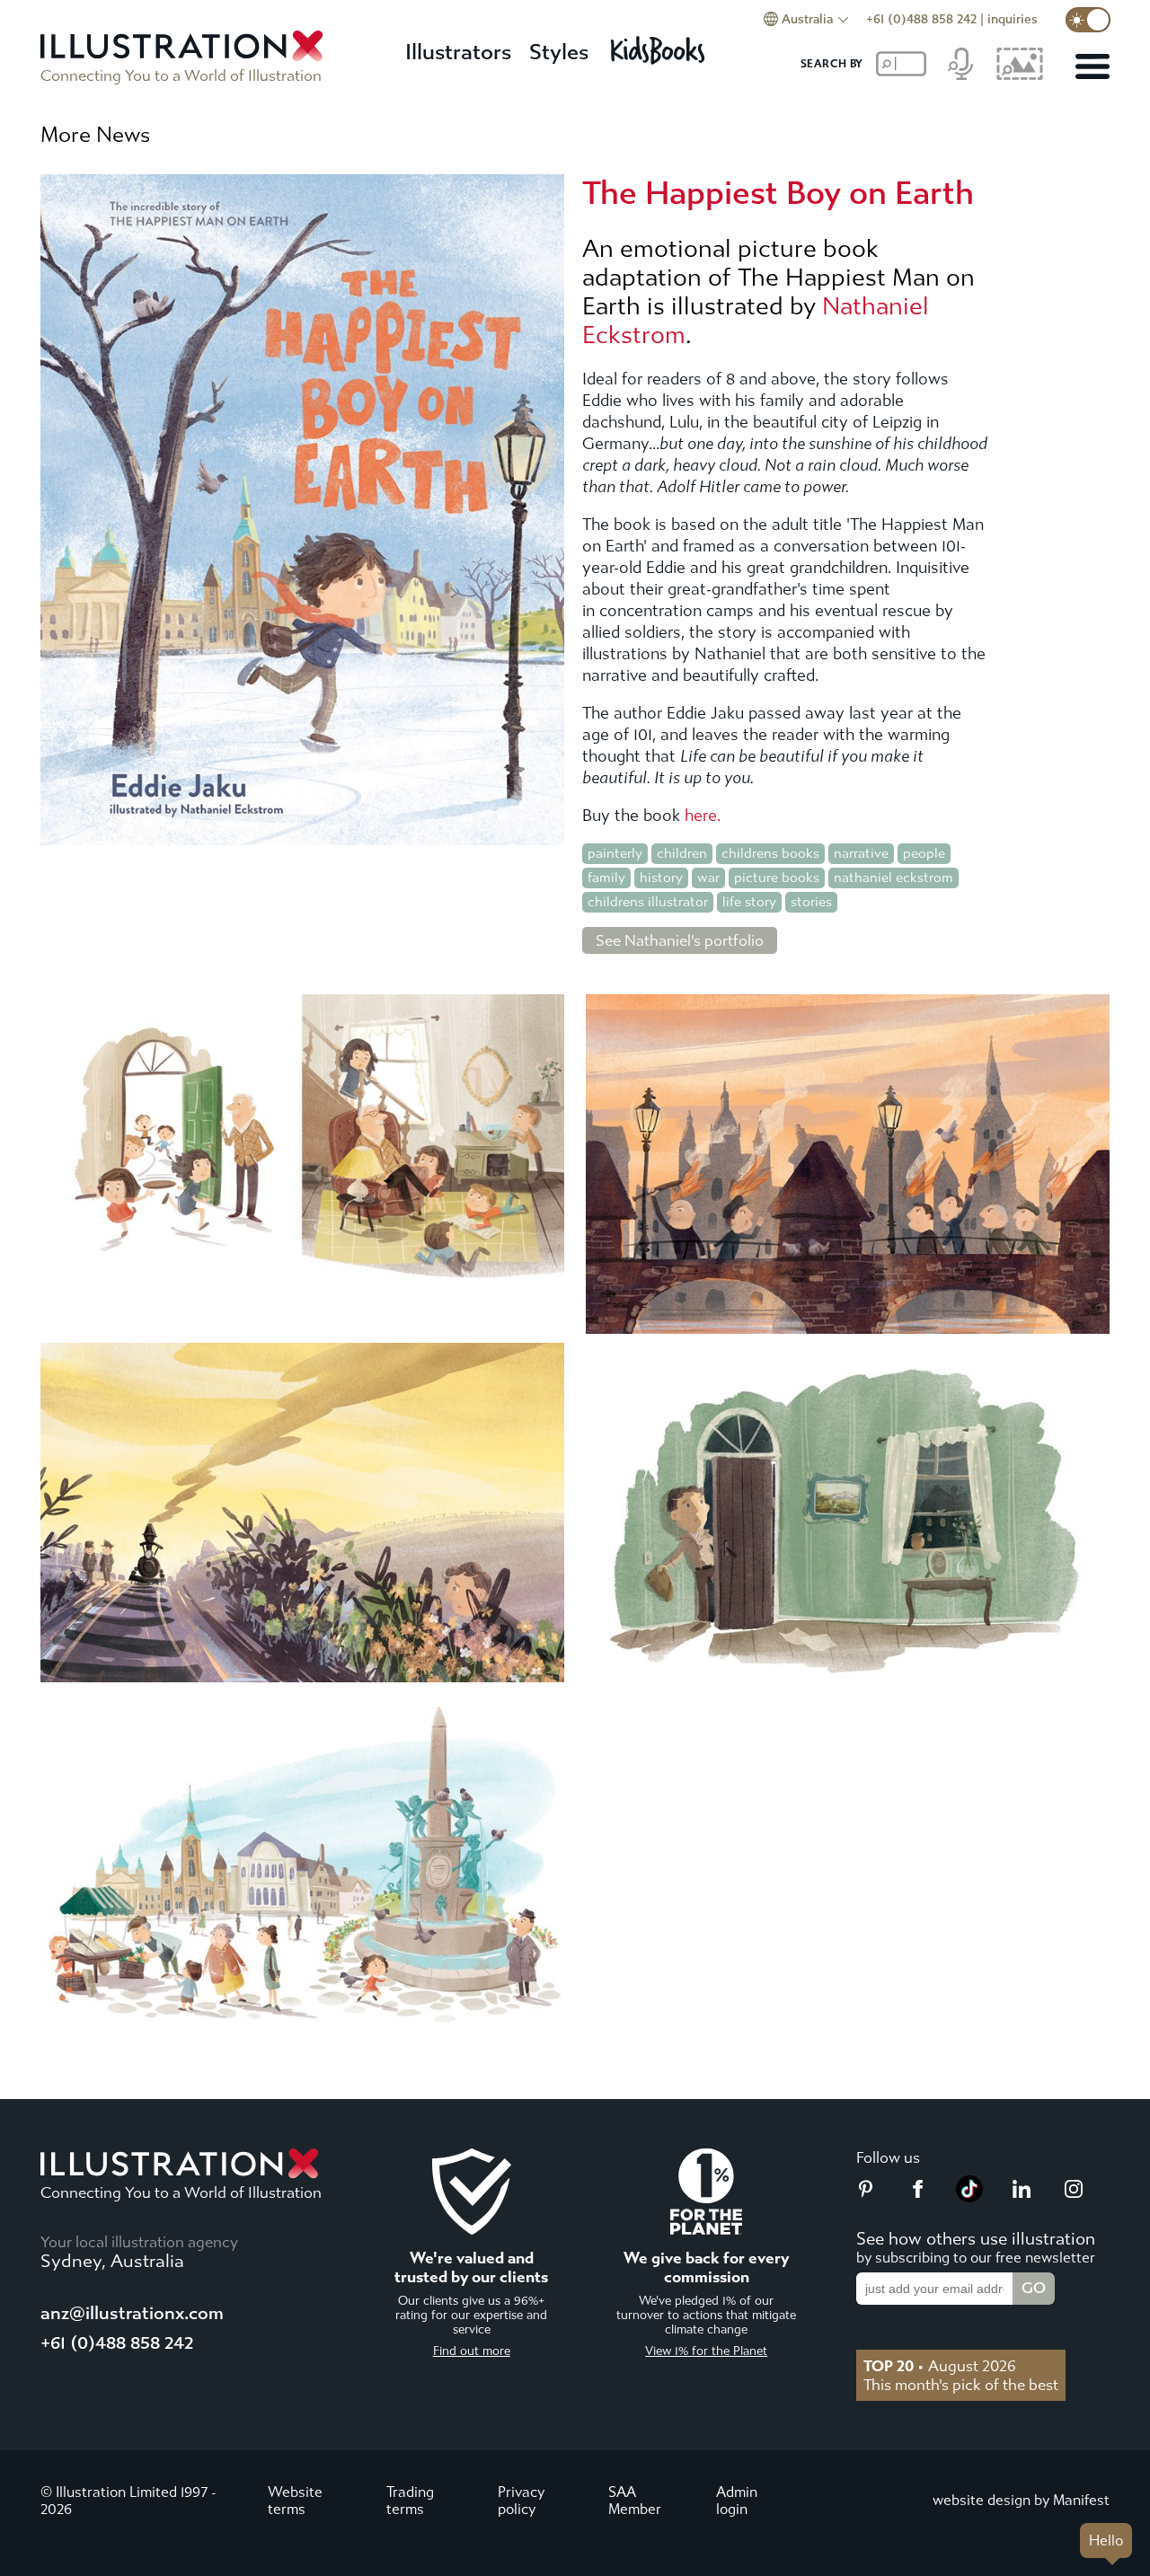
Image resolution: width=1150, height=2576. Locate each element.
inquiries (1013, 19)
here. (703, 816)
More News (95, 135)
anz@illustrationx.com (132, 2313)
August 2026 (940, 2366)
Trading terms (410, 2501)
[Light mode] (1088, 20)
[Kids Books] (660, 45)
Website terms (295, 2501)
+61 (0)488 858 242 (921, 19)
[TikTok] (969, 2197)
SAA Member (635, 2501)
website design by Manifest (1021, 2500)
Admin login (737, 2501)
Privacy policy (521, 2501)
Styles (559, 52)
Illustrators (458, 52)
